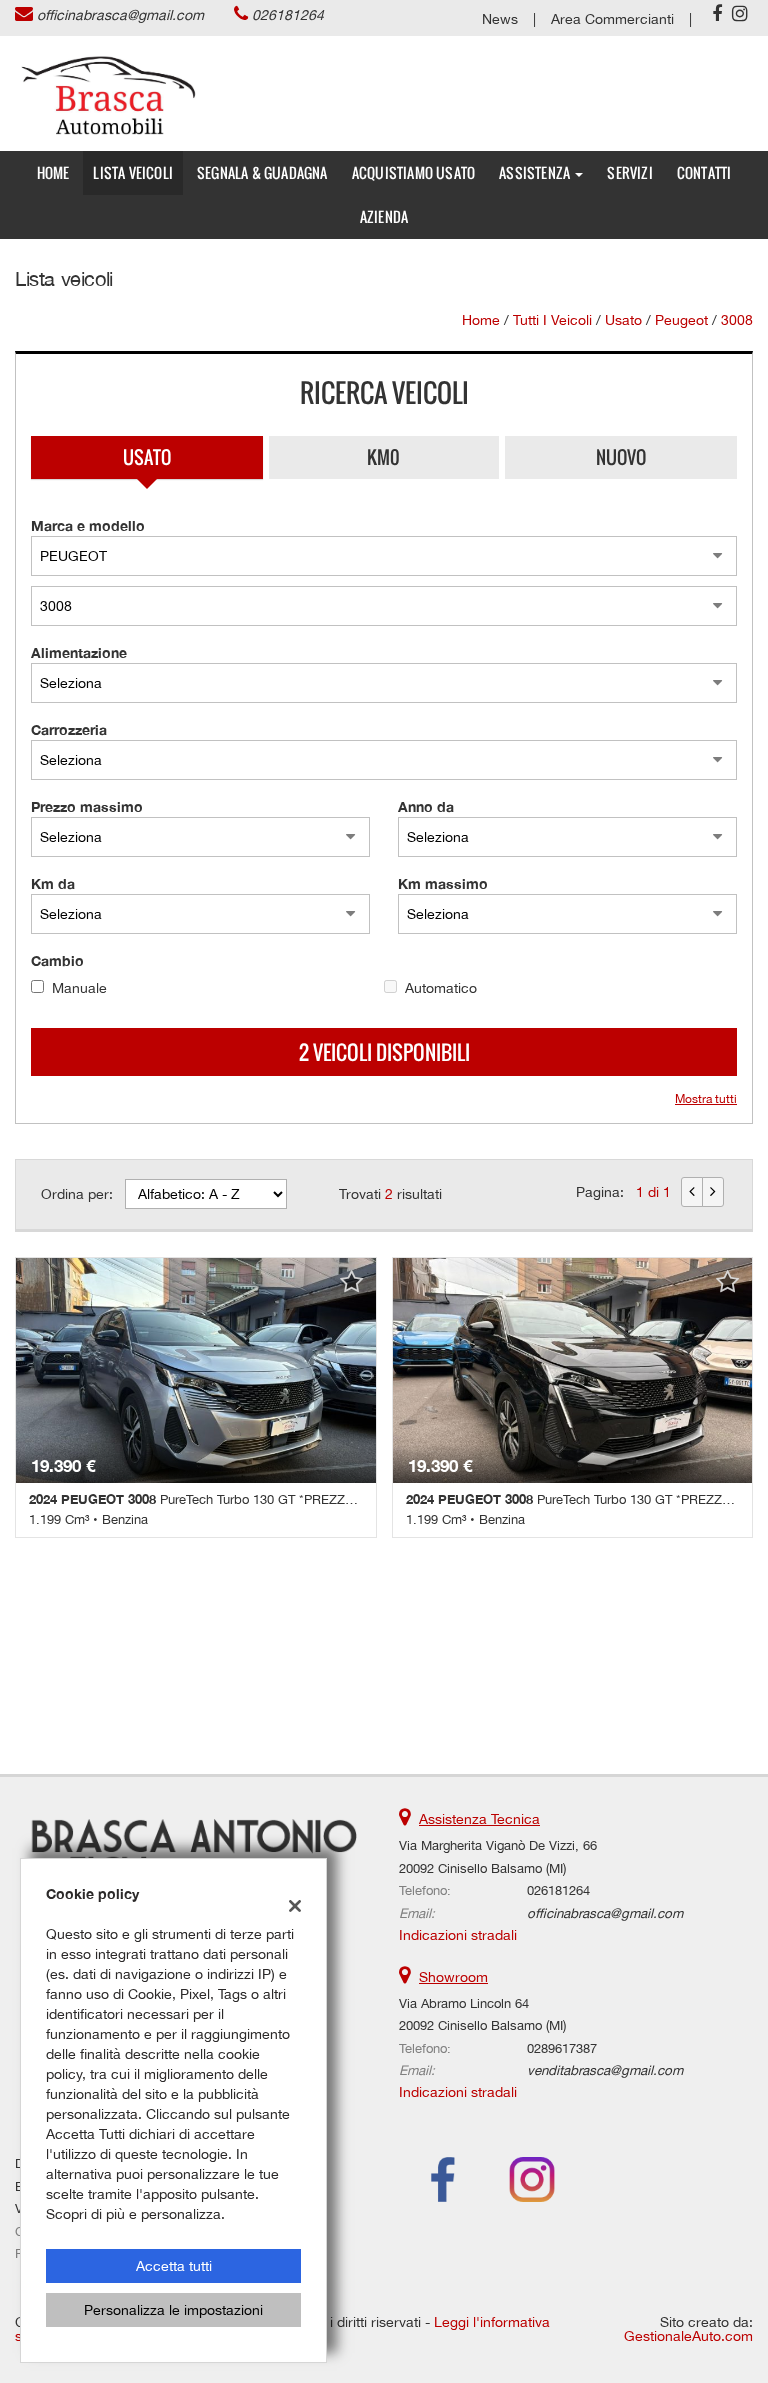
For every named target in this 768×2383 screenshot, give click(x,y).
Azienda (384, 216)
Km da (53, 883)
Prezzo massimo (87, 806)
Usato (147, 457)
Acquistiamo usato (413, 172)
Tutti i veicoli (552, 320)
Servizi (629, 172)
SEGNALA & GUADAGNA (262, 172)
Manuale (79, 988)
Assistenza (536, 172)
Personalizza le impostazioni (173, 2310)
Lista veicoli (133, 172)
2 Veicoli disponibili (384, 1052)
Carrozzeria (69, 729)
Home (53, 172)
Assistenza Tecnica (479, 1819)
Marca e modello (88, 525)
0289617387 (562, 2048)
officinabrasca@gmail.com (120, 15)
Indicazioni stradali (458, 1935)
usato (623, 320)
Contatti (704, 172)
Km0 (383, 457)
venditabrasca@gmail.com (605, 2070)
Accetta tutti (174, 2266)
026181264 (288, 15)
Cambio (57, 960)
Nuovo (621, 457)
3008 (737, 320)
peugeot (681, 320)
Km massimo (443, 883)
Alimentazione (79, 652)
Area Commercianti (612, 19)
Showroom (453, 1977)
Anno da (426, 806)
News (500, 19)
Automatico (441, 988)
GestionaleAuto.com (688, 2336)
